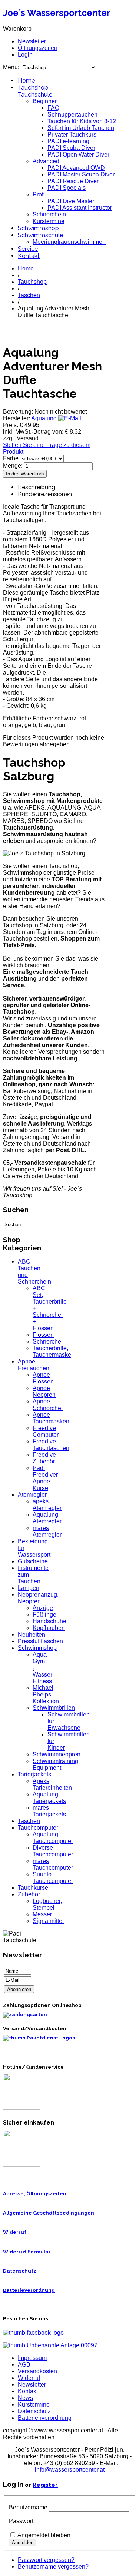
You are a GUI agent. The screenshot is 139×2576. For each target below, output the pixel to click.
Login (25, 55)
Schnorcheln (49, 214)
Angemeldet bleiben (44, 2535)
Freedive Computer (46, 1431)
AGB (24, 2365)
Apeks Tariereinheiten (52, 1784)
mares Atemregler (47, 1531)
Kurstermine (49, 221)
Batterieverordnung (29, 2290)
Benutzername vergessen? (53, 2567)
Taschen (29, 295)
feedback (8, 99)
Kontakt (29, 256)
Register (45, 2485)
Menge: (14, 466)
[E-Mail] (70, 418)
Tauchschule (35, 95)
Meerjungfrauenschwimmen (69, 242)
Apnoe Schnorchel (48, 1405)
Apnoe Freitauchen (34, 1365)
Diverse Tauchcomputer (53, 1851)
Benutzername (28, 2507)
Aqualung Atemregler (47, 1518)
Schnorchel (48, 1341)
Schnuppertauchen (72, 115)
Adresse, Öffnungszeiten (35, 2194)
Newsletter (32, 41)
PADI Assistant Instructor (80, 208)
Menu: (12, 67)
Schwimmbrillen (54, 1708)
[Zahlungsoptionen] (25, 2015)
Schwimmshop (38, 228)
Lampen (29, 1588)
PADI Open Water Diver (78, 154)
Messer (42, 1914)
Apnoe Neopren (44, 1391)
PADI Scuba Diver (71, 148)
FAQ (53, 108)
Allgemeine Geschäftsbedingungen (49, 2213)
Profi (39, 194)
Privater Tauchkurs (72, 134)
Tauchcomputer (38, 1828)
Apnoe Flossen (43, 1378)
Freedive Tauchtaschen (51, 1445)
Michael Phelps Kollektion (46, 1694)
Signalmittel (48, 1921)
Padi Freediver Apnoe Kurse (45, 1478)
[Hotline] (21, 2108)
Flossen (43, 1335)
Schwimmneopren (57, 1754)
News (25, 2398)
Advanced (46, 161)
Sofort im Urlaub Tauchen (81, 128)
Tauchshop (33, 88)
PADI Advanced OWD (76, 168)
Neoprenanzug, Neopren (38, 1598)
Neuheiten (32, 1635)
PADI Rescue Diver (73, 181)
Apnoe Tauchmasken (51, 1418)
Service (28, 249)
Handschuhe (49, 1621)
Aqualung (44, 418)
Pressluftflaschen (40, 1641)
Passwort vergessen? (46, 2560)
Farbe (11, 458)
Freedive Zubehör (44, 1458)
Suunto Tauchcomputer (53, 1878)
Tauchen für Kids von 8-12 (82, 121)
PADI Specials (67, 188)
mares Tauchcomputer (53, 1864)
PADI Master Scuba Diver (81, 174)
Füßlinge (44, 1615)
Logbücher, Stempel (47, 1904)
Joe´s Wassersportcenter (57, 13)
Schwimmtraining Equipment (55, 1764)
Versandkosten (37, 2371)
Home (26, 80)
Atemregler (32, 1495)
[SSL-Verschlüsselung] (21, 2165)
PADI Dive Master (71, 201)
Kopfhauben (49, 1628)
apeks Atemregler (47, 1505)
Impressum (32, 2358)
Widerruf (15, 2232)
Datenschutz (20, 2271)
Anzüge (43, 1608)
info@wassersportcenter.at (70, 2470)
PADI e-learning (68, 141)
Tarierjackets (34, 1774)
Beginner (45, 101)
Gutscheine (33, 1561)
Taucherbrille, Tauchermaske (52, 1351)
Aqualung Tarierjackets (49, 1798)
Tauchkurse (33, 1888)
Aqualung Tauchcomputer (53, 1838)
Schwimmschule (40, 235)
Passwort (21, 2521)
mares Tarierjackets (49, 1811)
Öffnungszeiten (38, 48)
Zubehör (29, 1894)
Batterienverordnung (45, 2418)
